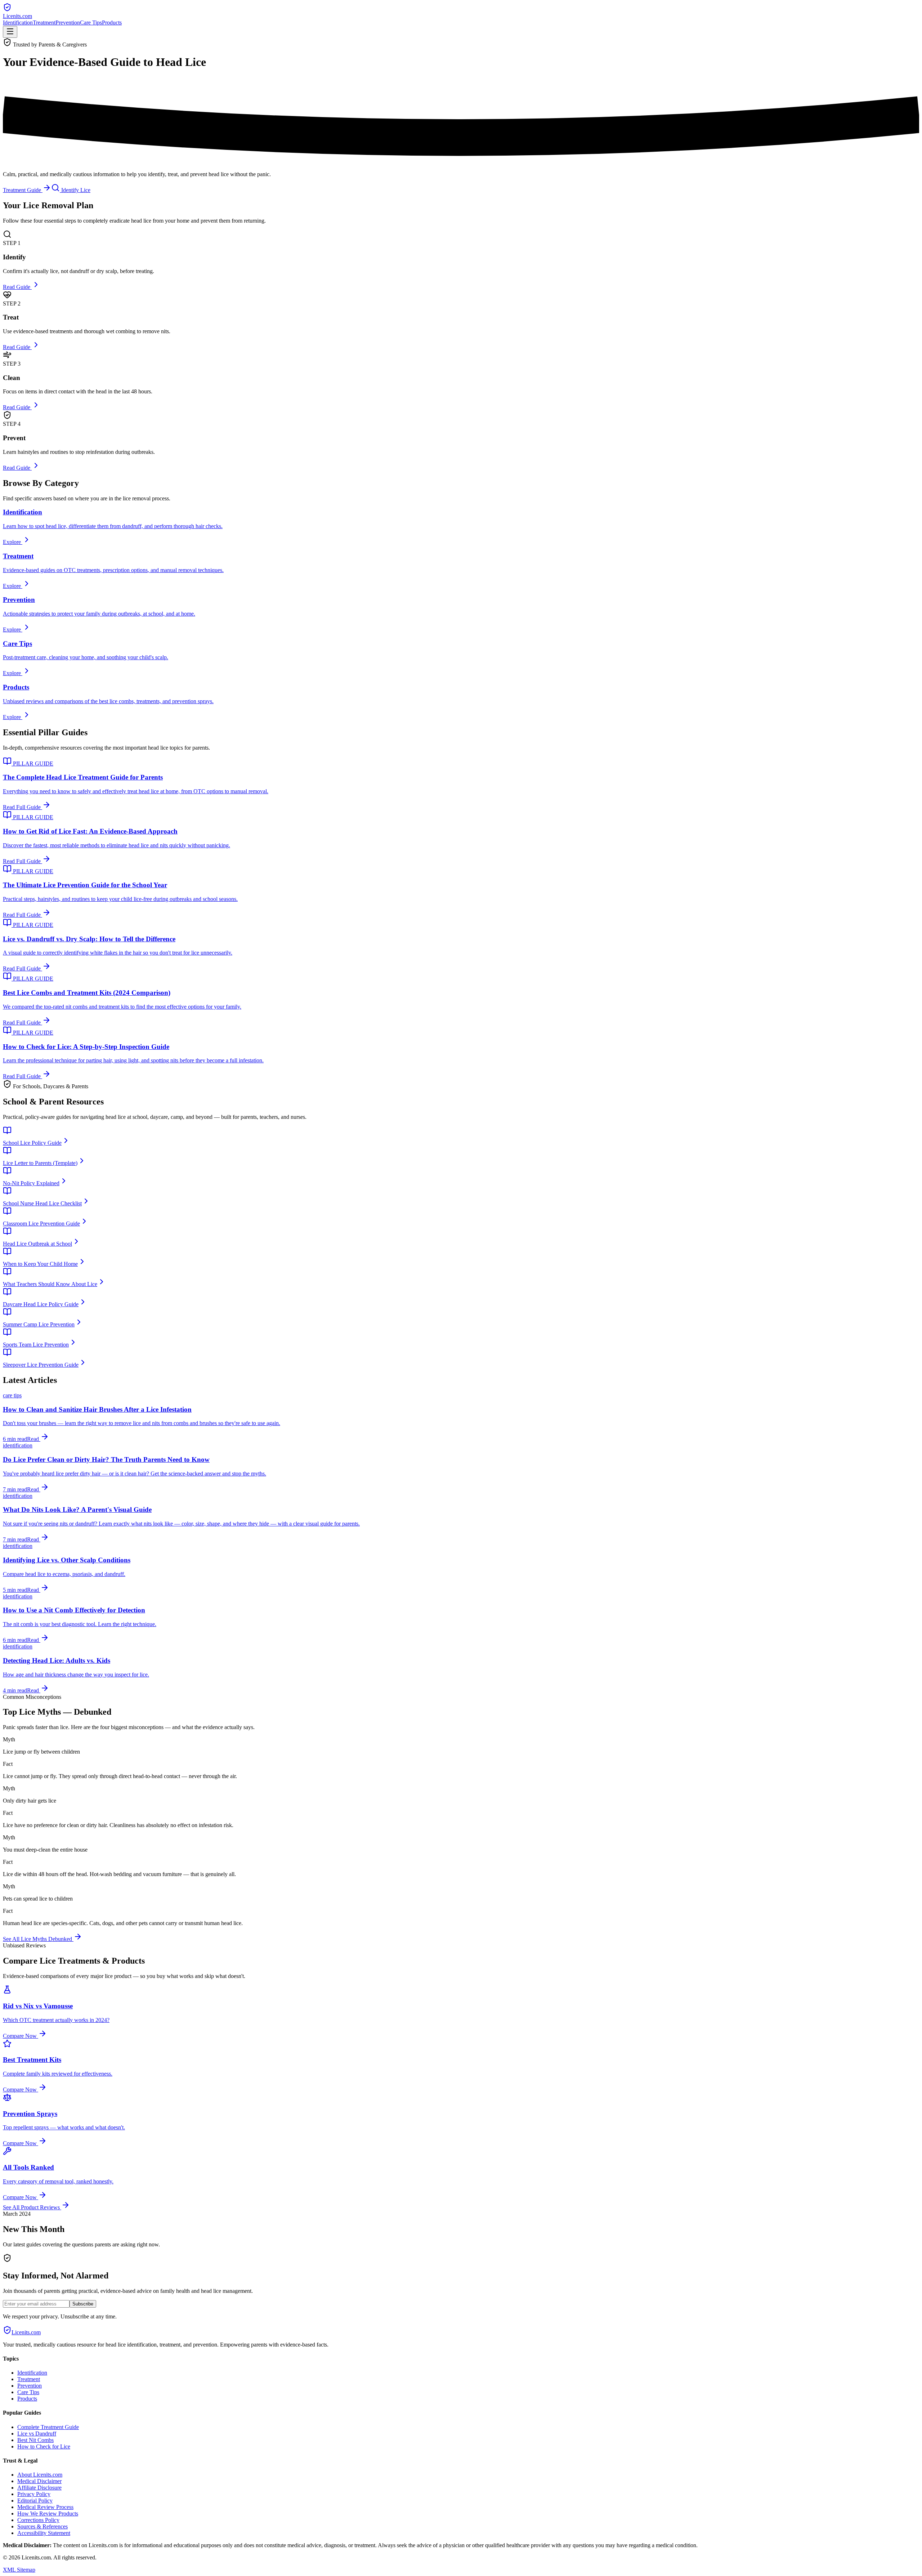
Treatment (44, 23)
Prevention (68, 23)
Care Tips (91, 23)
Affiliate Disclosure (39, 2488)
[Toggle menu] (10, 32)
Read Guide (17, 287)
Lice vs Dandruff (37, 2434)
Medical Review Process (45, 2507)
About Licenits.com (40, 2475)
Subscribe (83, 2304)
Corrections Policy (38, 2520)
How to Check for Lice (44, 2446)
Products (112, 23)
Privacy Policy (34, 2494)
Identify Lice (75, 190)
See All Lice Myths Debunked (38, 1939)
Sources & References (42, 2526)
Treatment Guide (23, 190)
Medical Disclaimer (39, 2481)
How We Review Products (48, 2514)
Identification (18, 23)
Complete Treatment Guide (48, 2427)
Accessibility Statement (44, 2533)
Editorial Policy (35, 2501)
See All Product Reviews (32, 2207)
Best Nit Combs (35, 2440)
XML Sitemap (19, 2570)
